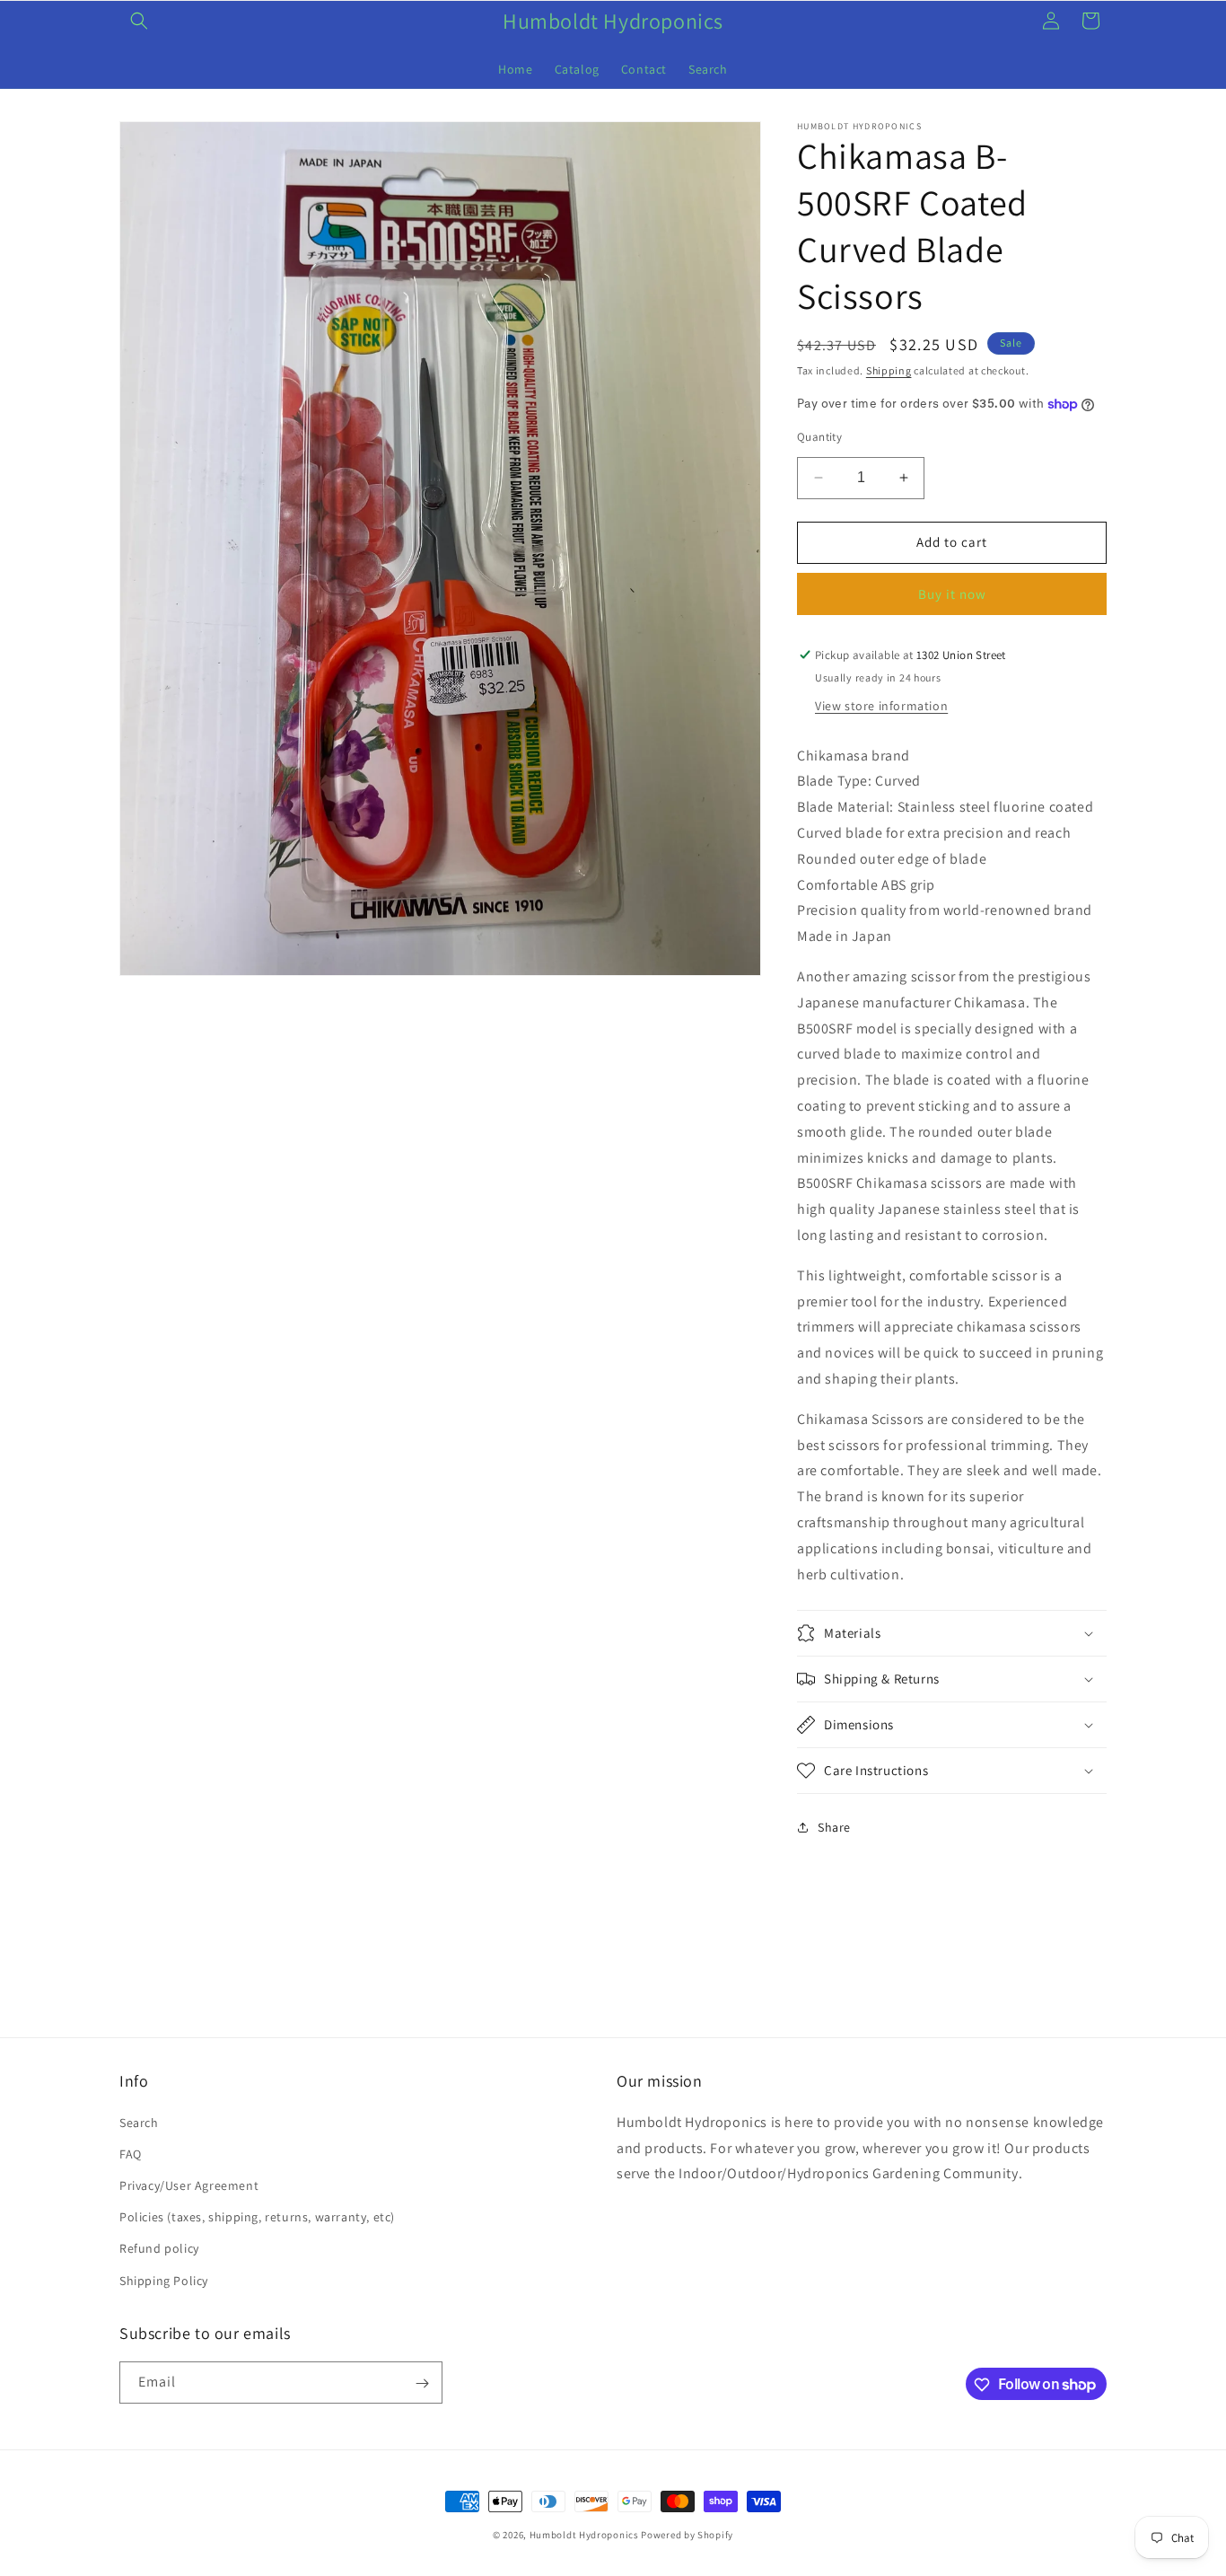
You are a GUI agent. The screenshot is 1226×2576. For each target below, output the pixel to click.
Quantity (819, 437)
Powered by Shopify (687, 2535)
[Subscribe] (422, 2383)
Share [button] (834, 1827)
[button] (139, 21)
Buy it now (952, 594)
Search (139, 2122)
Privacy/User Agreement (189, 2185)
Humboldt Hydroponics (584, 2535)
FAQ (131, 2153)
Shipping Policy (164, 2280)
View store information (881, 706)
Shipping (889, 370)
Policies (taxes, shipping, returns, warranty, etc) (257, 2217)
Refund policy (159, 2248)
